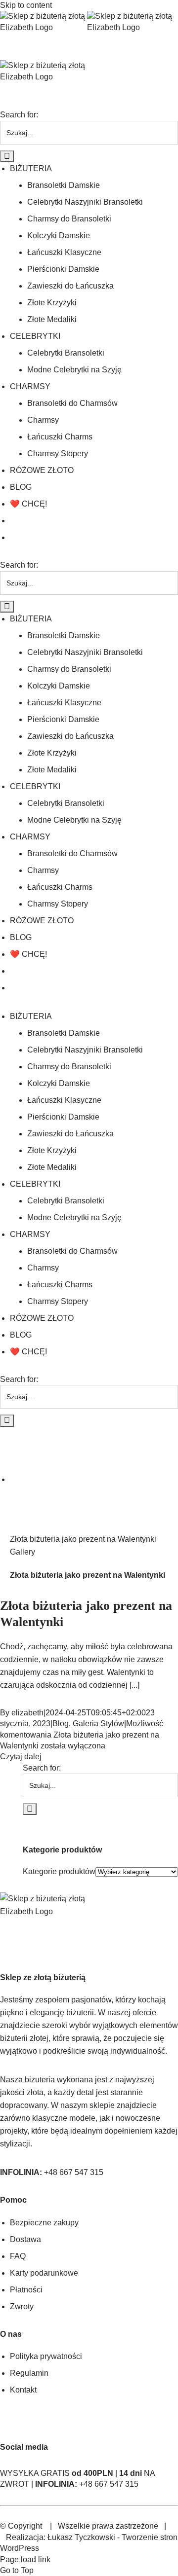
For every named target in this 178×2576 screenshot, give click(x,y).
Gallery (22, 1552)
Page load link (25, 2559)
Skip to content (26, 5)
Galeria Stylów (98, 1723)
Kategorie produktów (59, 1871)
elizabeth (27, 1713)
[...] (134, 1685)
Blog (61, 1723)
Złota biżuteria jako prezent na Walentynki (83, 1539)
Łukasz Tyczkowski (81, 2537)
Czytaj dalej (21, 1757)
